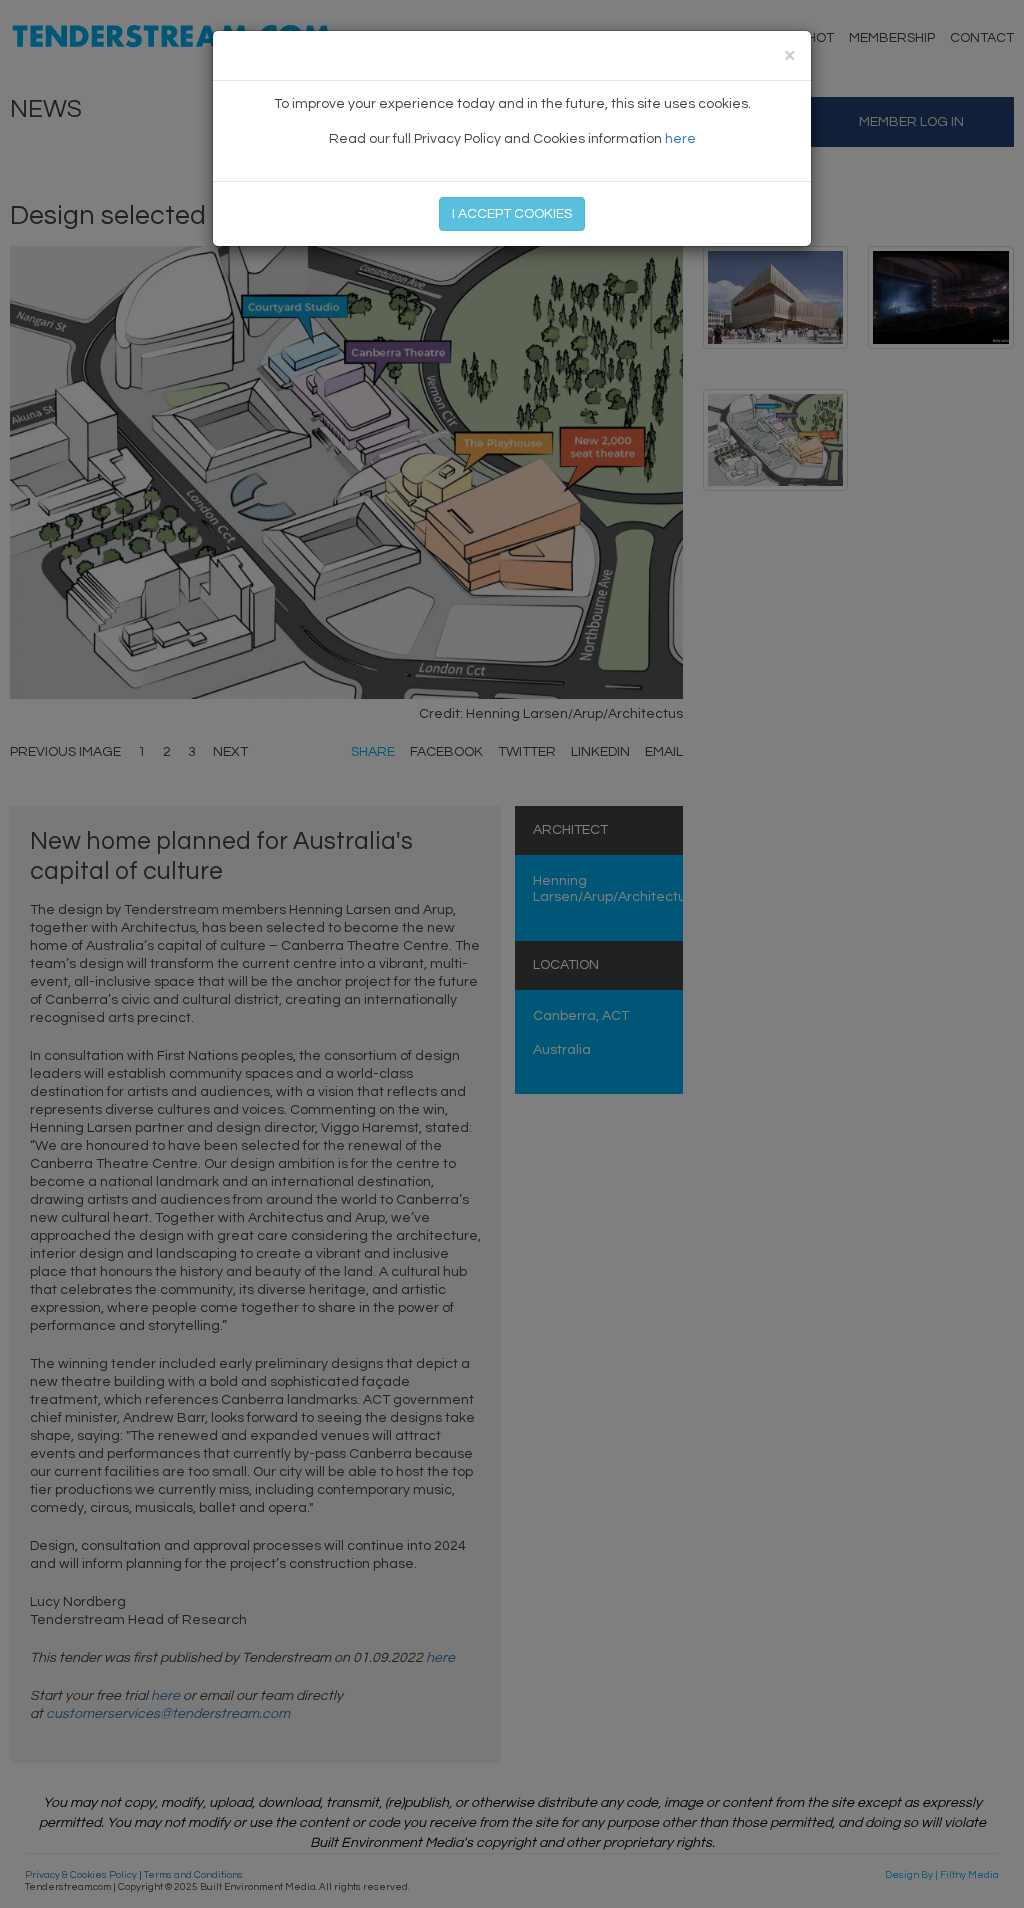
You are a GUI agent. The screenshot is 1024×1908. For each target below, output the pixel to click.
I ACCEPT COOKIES (512, 214)
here (680, 139)
